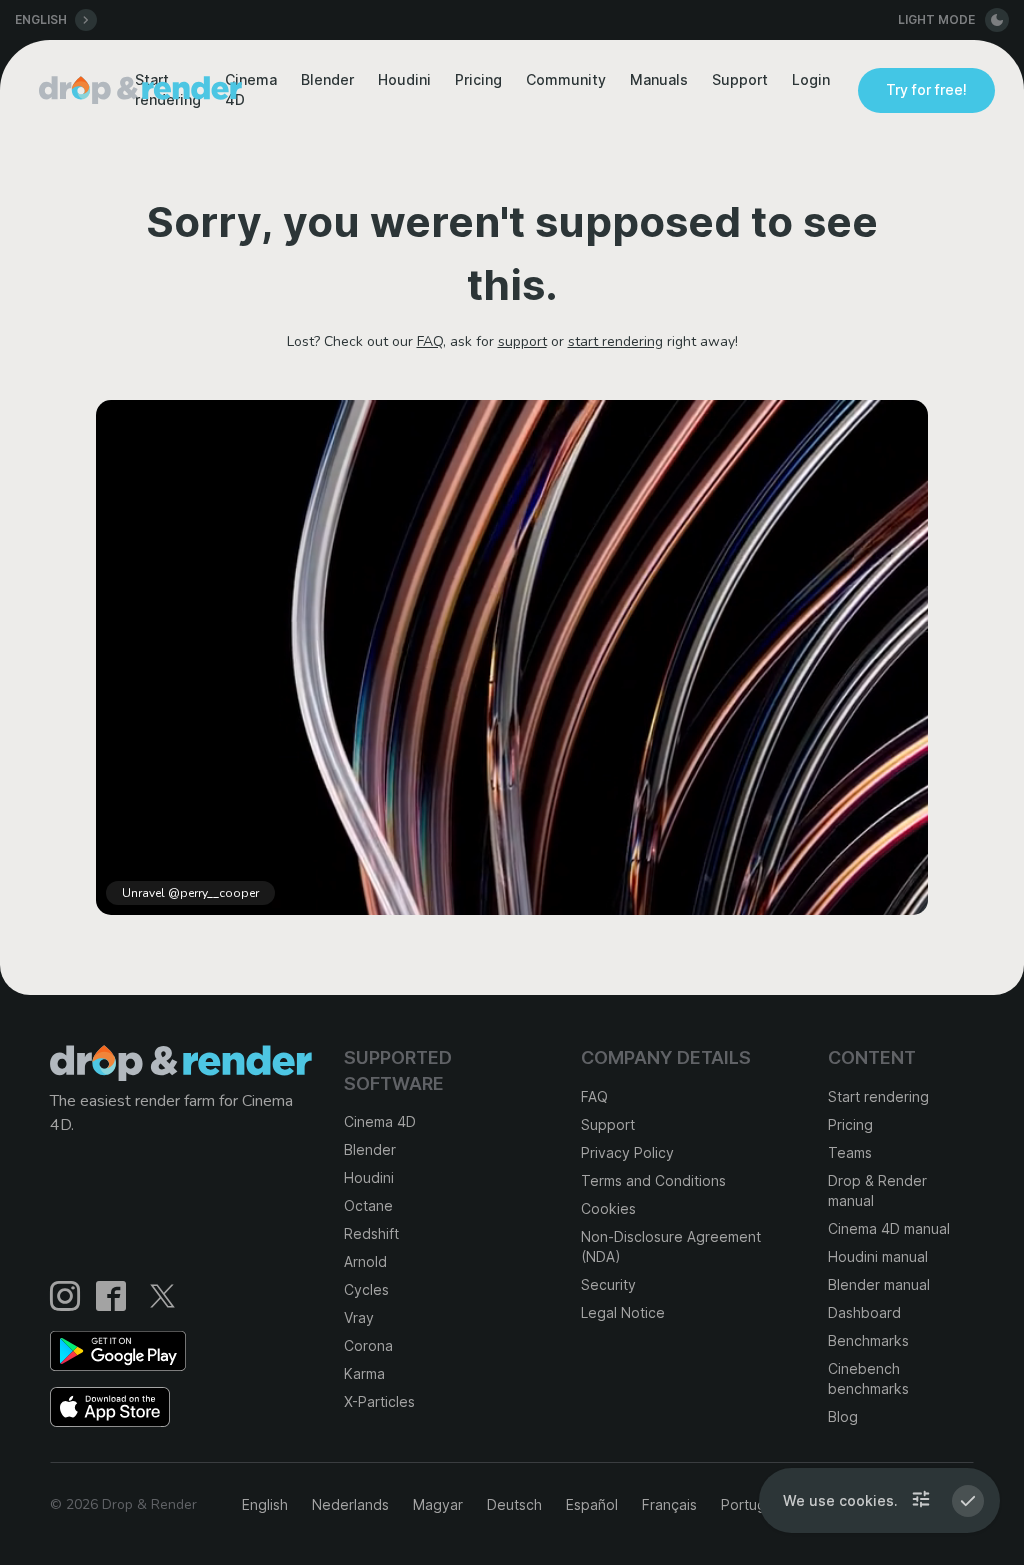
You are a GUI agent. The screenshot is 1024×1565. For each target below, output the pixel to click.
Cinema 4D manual (889, 1228)
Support (740, 79)
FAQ (430, 341)
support (522, 341)
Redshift (371, 1233)
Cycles (366, 1289)
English (265, 1504)
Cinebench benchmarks (868, 1378)
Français (669, 1504)
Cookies (608, 1208)
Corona (368, 1345)
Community (566, 79)
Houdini (404, 79)
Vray (359, 1317)
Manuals (659, 79)
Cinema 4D (380, 1121)
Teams (850, 1152)
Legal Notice (623, 1312)
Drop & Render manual (877, 1190)
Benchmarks (868, 1340)
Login (811, 79)
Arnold (365, 1261)
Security (608, 1284)
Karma (364, 1373)
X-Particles (379, 1401)
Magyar (438, 1504)
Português (755, 1504)
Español (592, 1504)
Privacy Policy (627, 1152)
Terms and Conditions (653, 1180)
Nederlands (350, 1504)
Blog (843, 1416)
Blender (327, 79)
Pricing (478, 79)
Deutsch (514, 1504)
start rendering (615, 341)
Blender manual (879, 1284)
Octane (368, 1205)
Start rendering (878, 1096)
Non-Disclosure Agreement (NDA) (671, 1246)
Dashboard (864, 1312)
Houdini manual (878, 1256)
